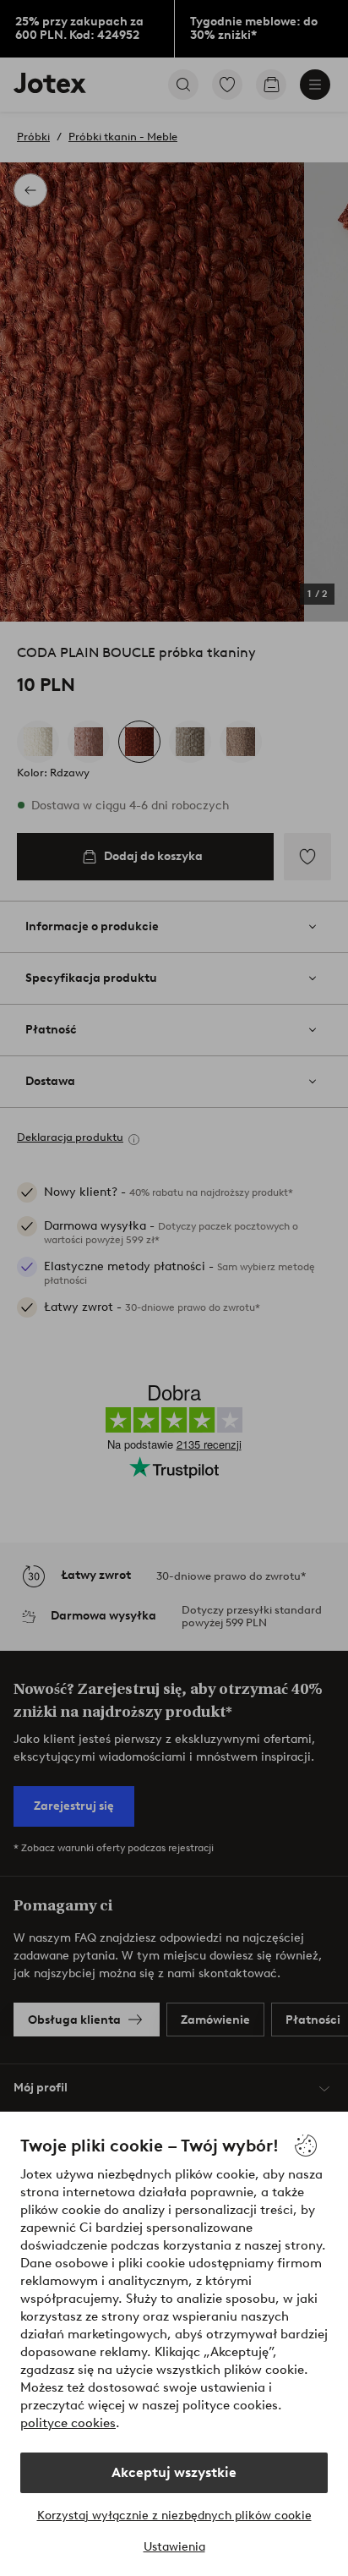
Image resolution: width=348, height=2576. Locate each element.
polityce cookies (68, 2423)
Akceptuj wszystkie (174, 2472)
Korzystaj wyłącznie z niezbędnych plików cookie (174, 2516)
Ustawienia (174, 2547)
